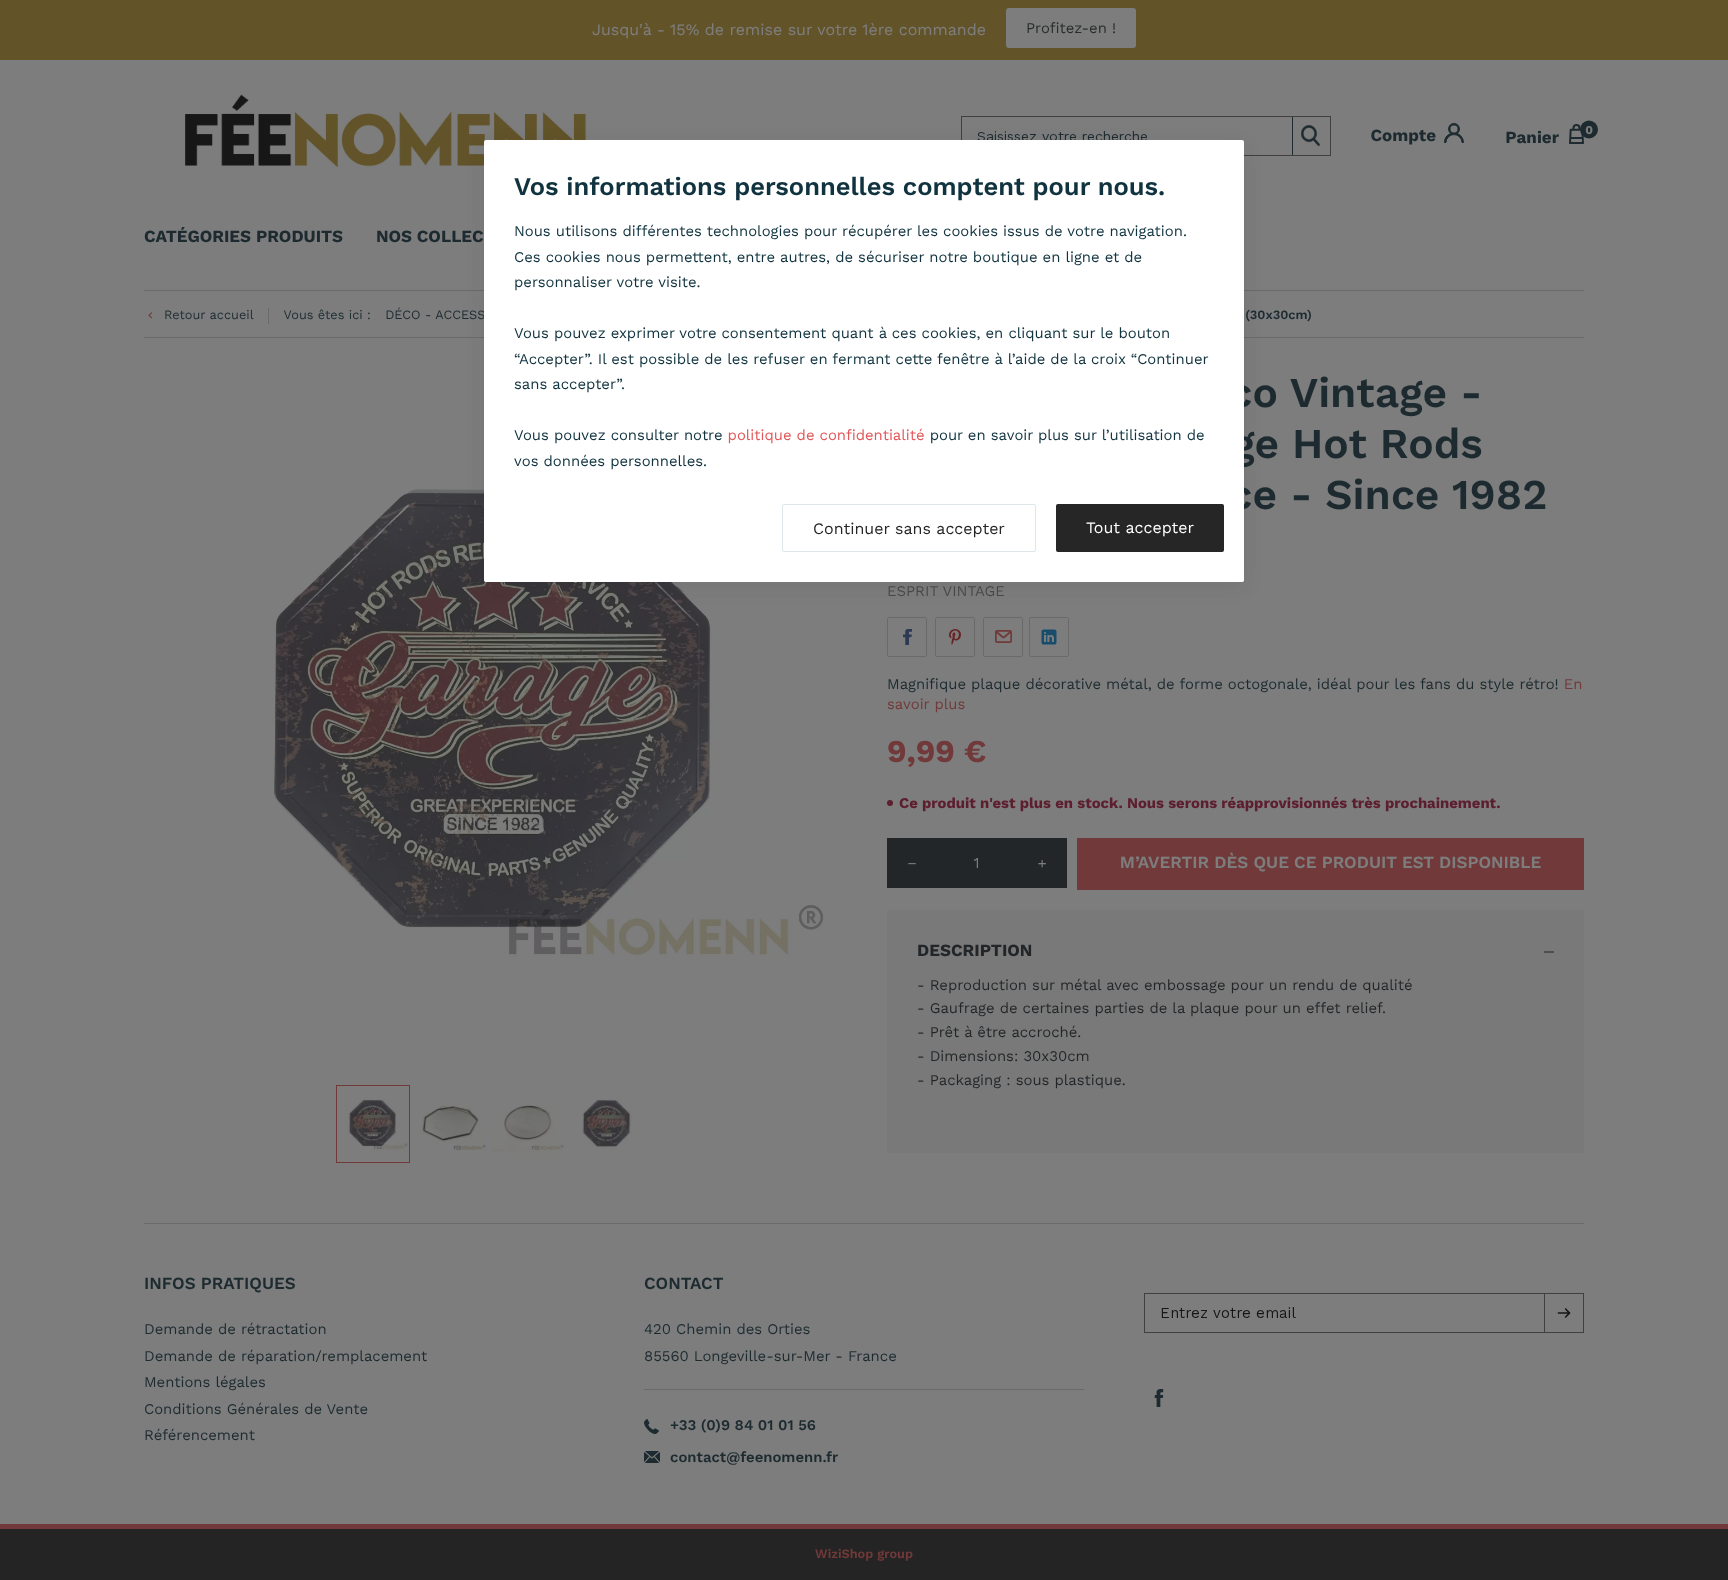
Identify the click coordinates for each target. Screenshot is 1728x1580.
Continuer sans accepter (909, 528)
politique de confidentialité (826, 435)
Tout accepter (1140, 527)
